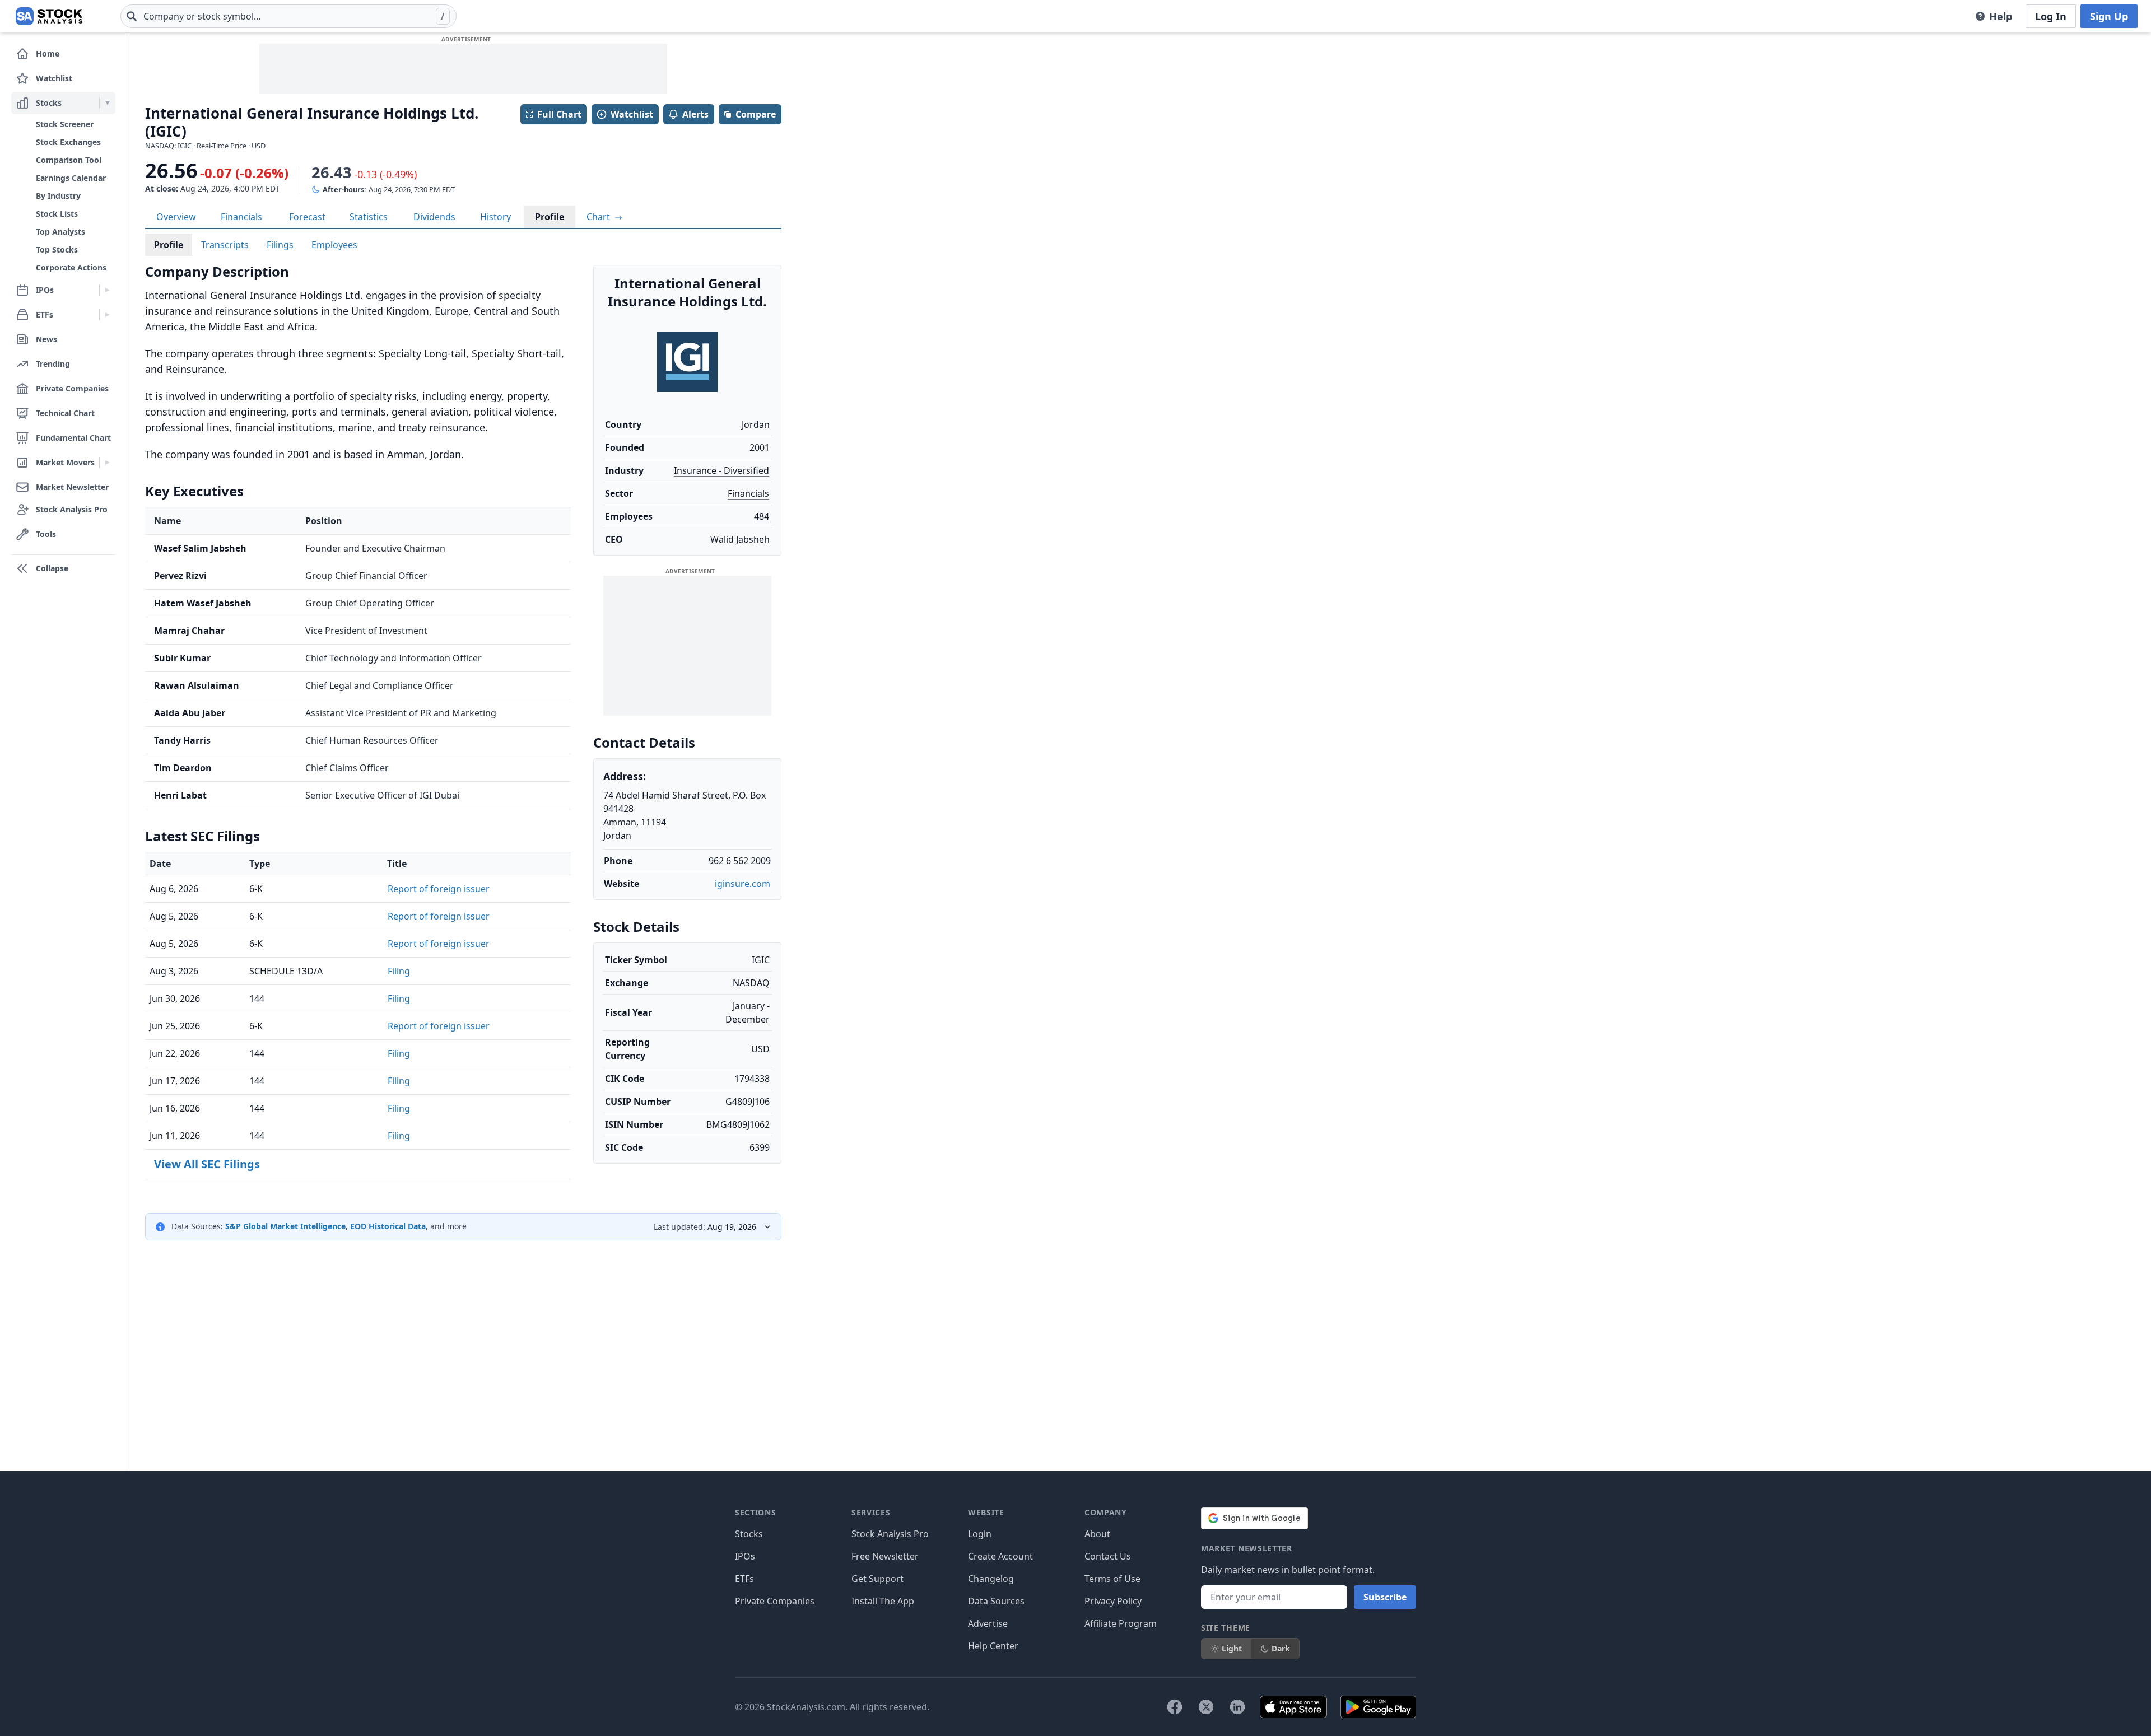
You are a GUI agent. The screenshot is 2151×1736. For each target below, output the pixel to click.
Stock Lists (57, 214)
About (1097, 1534)
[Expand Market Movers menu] (107, 463)
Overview (176, 217)
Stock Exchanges (68, 142)
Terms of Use (1112, 1579)
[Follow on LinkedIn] (1237, 1707)
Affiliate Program (1121, 1623)
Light (1232, 1648)
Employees (334, 245)
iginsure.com (742, 884)
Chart (599, 217)
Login (980, 1534)
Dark (1281, 1648)
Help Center (993, 1646)
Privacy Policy (1113, 1601)
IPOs (745, 1556)
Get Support (877, 1579)
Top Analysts (60, 232)
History (495, 217)
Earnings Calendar (71, 178)
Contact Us (1108, 1556)
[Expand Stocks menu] (107, 103)
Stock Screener (65, 124)
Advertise (988, 1623)
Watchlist (632, 114)
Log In (2051, 16)
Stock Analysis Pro (890, 1534)
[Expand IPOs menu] (107, 290)
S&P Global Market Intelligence (285, 1226)
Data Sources (996, 1601)
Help (2001, 16)
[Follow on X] (1206, 1707)
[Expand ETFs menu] (107, 315)
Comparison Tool (69, 160)
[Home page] (49, 16)
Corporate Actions (71, 267)
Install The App (883, 1601)
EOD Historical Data (388, 1226)
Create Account (1000, 1556)
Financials (241, 217)
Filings (280, 245)
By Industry (58, 196)
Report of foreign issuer (439, 889)
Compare (756, 114)
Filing (399, 971)
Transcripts (225, 245)
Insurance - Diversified (721, 470)
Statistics (369, 217)
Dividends (434, 217)
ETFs (744, 1579)
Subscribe (1385, 1597)
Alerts (695, 114)
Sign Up (2109, 16)
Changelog (991, 1579)
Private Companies (775, 1601)
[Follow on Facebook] (1175, 1707)
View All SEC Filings (207, 1164)
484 (762, 516)
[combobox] (288, 16)
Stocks (749, 1534)
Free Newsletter (885, 1556)
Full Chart (559, 114)
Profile (550, 217)
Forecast (307, 217)
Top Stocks (57, 249)
